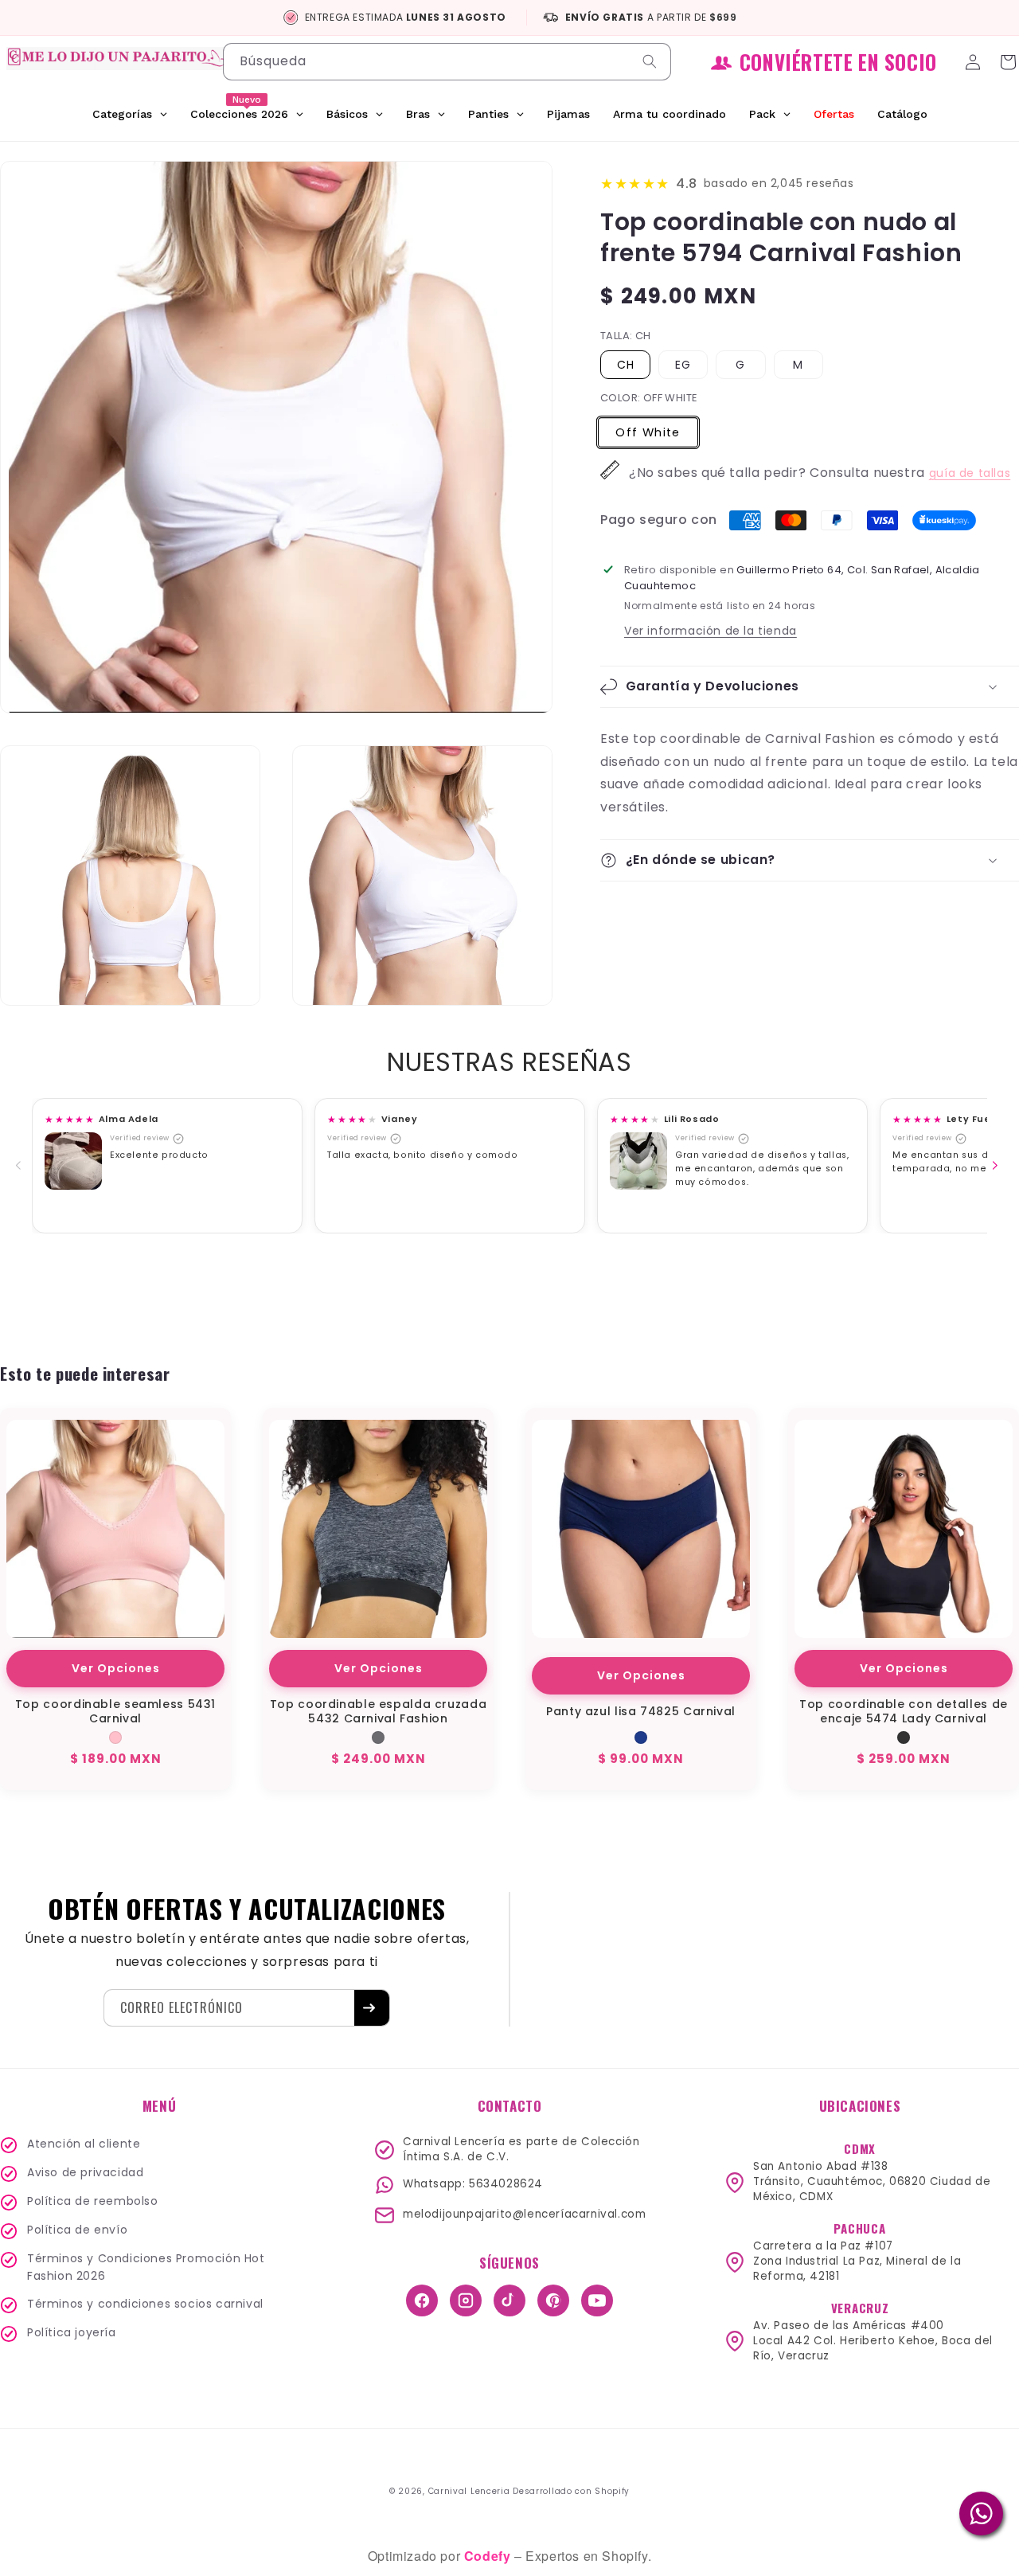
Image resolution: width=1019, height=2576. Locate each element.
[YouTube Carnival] (597, 2300)
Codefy (489, 2556)
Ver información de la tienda (711, 631)
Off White (648, 432)
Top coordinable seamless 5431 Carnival (115, 1711)
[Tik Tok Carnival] (509, 2300)
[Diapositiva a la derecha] (998, 1166)
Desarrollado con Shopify (571, 2491)
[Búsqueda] (653, 61)
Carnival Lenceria (469, 2491)
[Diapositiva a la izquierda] (21, 1166)
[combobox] (447, 62)
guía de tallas (970, 473)
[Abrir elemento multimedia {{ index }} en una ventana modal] (73, 1161)
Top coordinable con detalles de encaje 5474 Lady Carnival (904, 1711)
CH (626, 365)
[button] (810, 687)
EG (683, 365)
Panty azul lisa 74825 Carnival (641, 1711)
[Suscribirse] (372, 2008)
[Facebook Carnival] (422, 2300)
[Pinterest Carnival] (553, 2300)
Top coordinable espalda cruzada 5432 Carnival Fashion (379, 1711)
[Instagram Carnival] (466, 2300)
